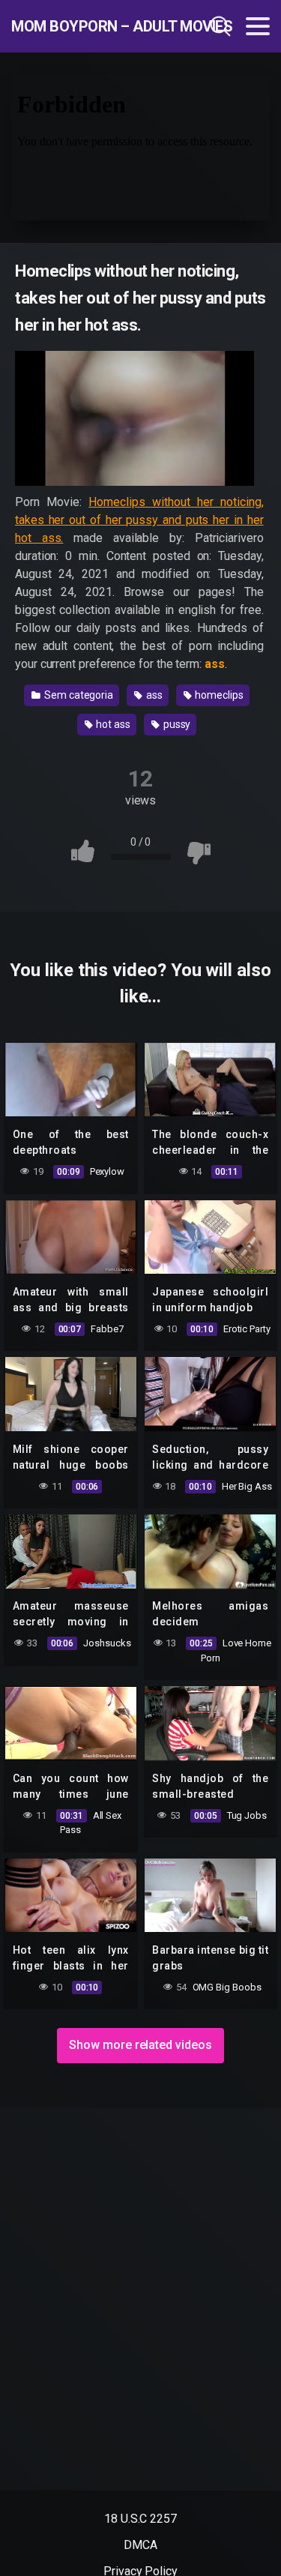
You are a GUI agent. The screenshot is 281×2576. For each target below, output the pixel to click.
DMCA (140, 2545)
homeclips (218, 695)
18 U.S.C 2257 (140, 2519)
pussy (176, 724)
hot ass (112, 724)
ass (153, 695)
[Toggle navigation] (258, 26)
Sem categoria (78, 695)
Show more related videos (140, 2045)
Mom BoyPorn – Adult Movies (89, 26)
